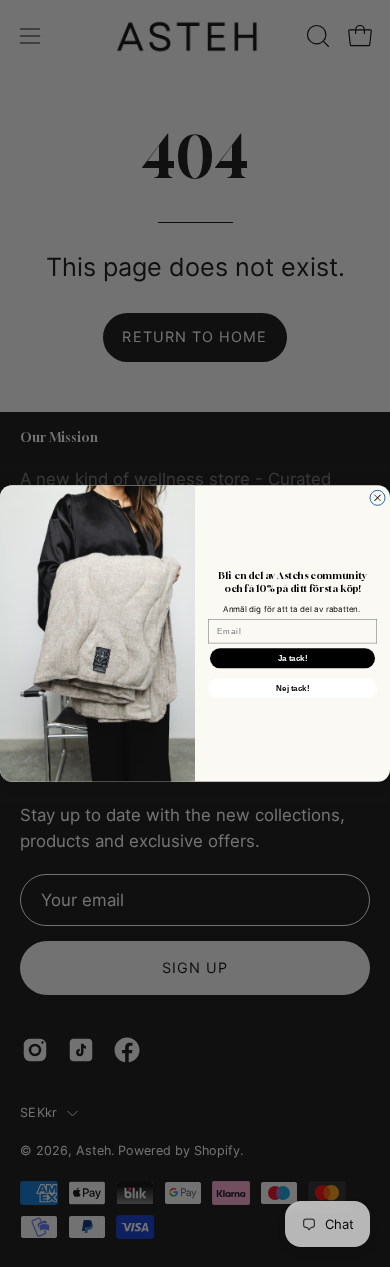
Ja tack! (293, 658)
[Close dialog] (377, 497)
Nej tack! (292, 688)
